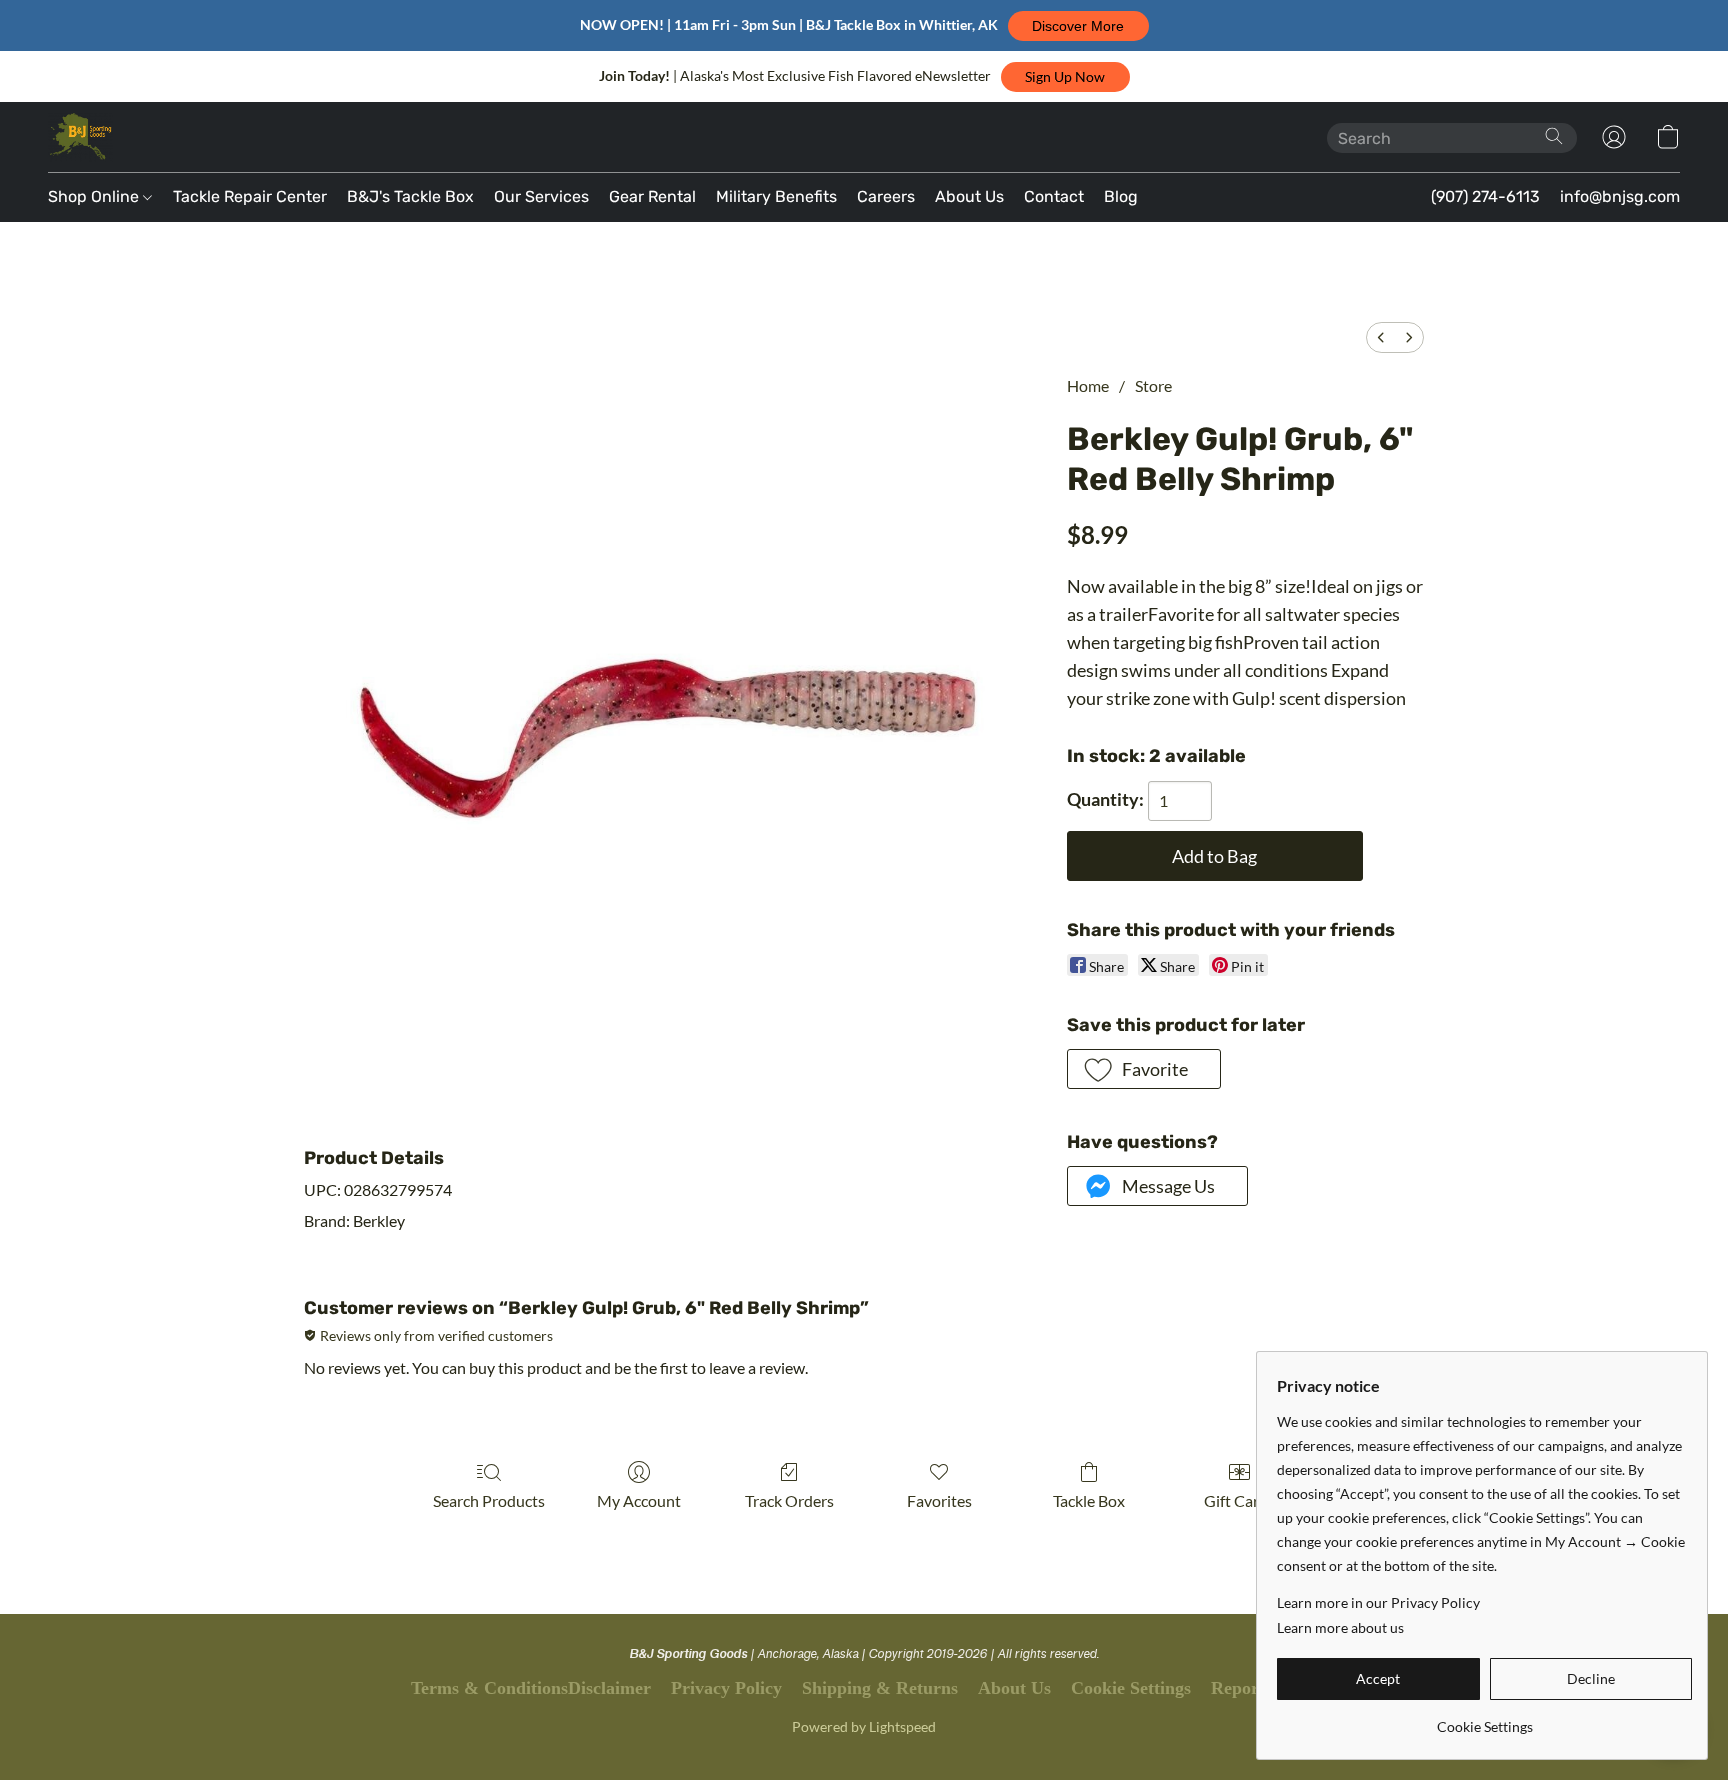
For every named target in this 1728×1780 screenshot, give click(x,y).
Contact (1054, 196)
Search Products (489, 1500)
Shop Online (95, 196)
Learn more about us (1340, 1627)
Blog (1121, 196)
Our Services (541, 196)
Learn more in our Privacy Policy (1378, 1602)
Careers (886, 196)
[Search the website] (1554, 136)
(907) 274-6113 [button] (1485, 196)
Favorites (939, 1500)
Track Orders (789, 1500)
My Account (639, 1500)
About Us (969, 196)
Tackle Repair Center (250, 196)
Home (1088, 385)
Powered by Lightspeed (864, 1726)
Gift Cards (1239, 1500)
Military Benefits (776, 196)
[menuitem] (1381, 337)
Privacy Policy (726, 1688)
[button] (1078, 26)
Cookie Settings (1131, 1688)
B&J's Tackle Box (410, 196)
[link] (1484, 1719)
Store (1153, 385)
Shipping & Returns (880, 1688)
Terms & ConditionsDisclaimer (531, 1688)
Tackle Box (1089, 1500)
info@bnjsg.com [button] (1620, 196)
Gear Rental (652, 196)
